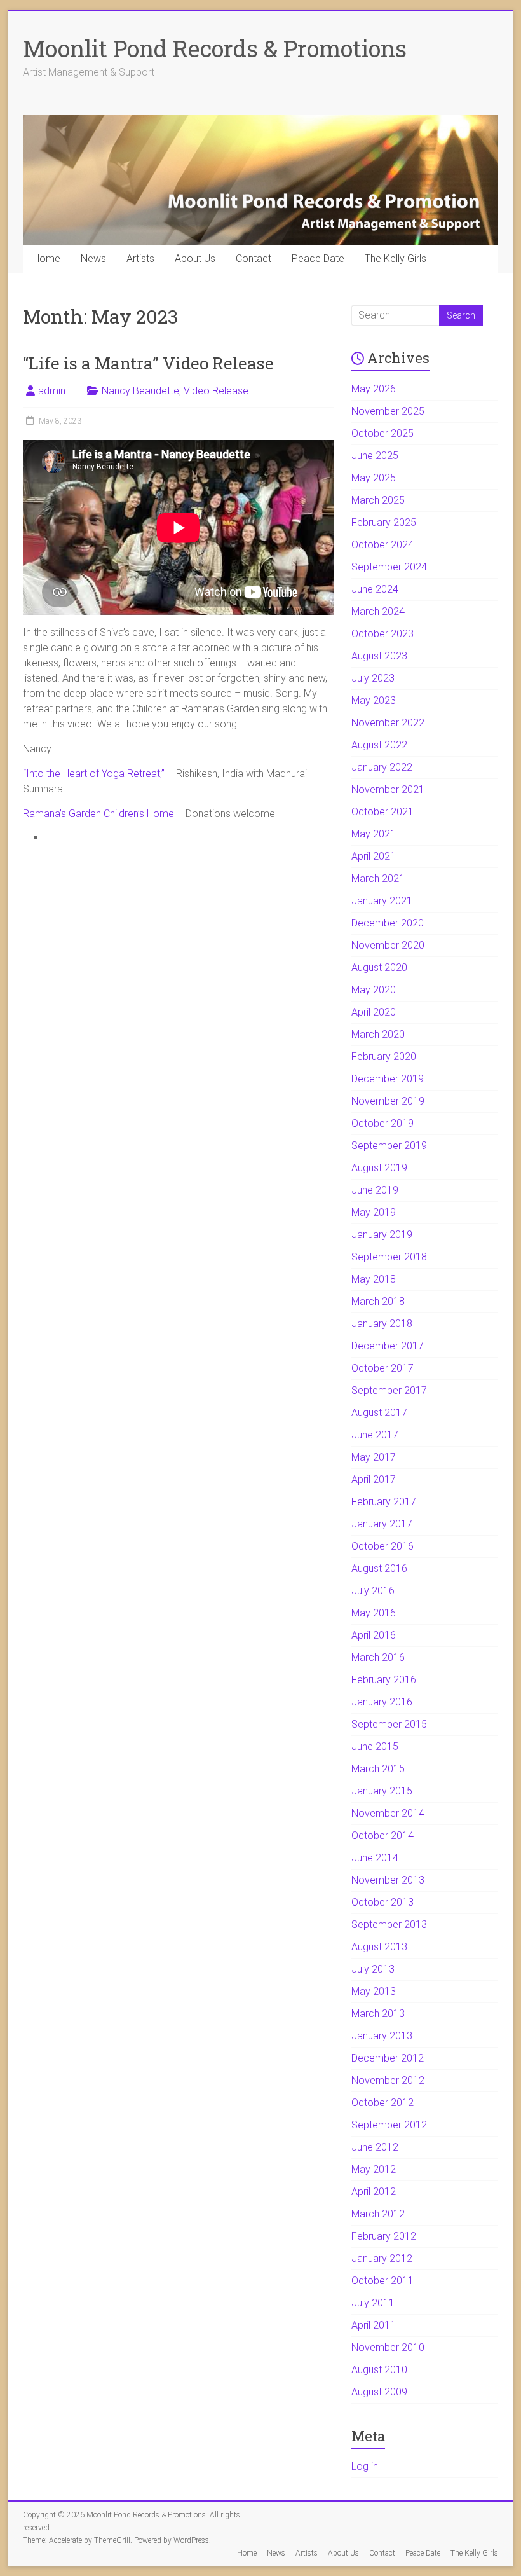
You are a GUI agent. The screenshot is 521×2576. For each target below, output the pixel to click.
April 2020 (374, 1012)
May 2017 (374, 1457)
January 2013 (382, 2036)
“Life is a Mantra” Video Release (148, 363)
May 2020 (374, 990)
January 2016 (382, 1702)
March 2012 (378, 2214)
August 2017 (379, 1413)
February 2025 (384, 522)
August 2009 (379, 2392)
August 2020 (379, 968)
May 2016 (374, 1613)
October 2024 (382, 545)
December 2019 (388, 1079)
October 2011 (382, 2281)
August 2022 (379, 745)
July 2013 (373, 1969)
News (93, 258)
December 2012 (388, 2058)
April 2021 (374, 856)
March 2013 (378, 2014)
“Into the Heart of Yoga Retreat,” (94, 774)
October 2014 (382, 1836)
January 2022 (382, 767)
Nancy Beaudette (140, 391)
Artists (140, 258)
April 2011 (374, 2325)
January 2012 (382, 2258)
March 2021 (378, 878)
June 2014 (375, 1858)
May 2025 (374, 478)
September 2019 (389, 1146)
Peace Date (318, 258)
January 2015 (382, 1791)
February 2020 (384, 1057)
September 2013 (389, 1925)
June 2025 (375, 456)
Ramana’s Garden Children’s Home (98, 814)
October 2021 (382, 812)
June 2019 (375, 1190)
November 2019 (388, 1101)
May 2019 (374, 1212)
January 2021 (382, 901)
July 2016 (373, 1591)
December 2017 (388, 1346)
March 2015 (378, 1769)
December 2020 (388, 923)
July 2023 (373, 678)
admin (52, 391)
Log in (365, 2466)
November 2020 (388, 945)
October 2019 (382, 1123)
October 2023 (382, 634)
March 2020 (378, 1034)
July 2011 (373, 2303)
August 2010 (379, 2370)
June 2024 (375, 589)
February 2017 (384, 1502)
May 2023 (374, 700)
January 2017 (382, 1524)
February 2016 (384, 1680)
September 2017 (389, 1390)
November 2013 (388, 1880)
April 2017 (374, 1479)
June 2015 (375, 1746)
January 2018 (382, 1324)
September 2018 (389, 1257)
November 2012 (388, 2080)
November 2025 (388, 411)
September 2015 (389, 1724)
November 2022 (388, 723)
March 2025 (378, 500)
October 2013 (382, 1902)
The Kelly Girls (396, 258)
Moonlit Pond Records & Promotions (215, 48)
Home (47, 258)
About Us (195, 258)
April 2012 (374, 2192)
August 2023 (379, 656)
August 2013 (379, 1947)
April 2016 (374, 1635)
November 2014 (388, 1813)
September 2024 (389, 567)
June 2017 (375, 1435)
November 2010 (388, 2347)
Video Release (216, 391)
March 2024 (378, 611)
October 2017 (382, 1368)
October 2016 (382, 1546)
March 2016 (378, 1657)
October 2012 (382, 2103)
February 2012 (384, 2236)
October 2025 (382, 433)
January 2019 (382, 1235)
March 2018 (378, 1301)
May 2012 (374, 2169)
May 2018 (374, 1279)
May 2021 (374, 834)
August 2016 (379, 1568)
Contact (254, 258)
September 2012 (389, 2125)
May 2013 (374, 1991)
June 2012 (375, 2147)
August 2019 (379, 1168)
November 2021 (388, 789)
